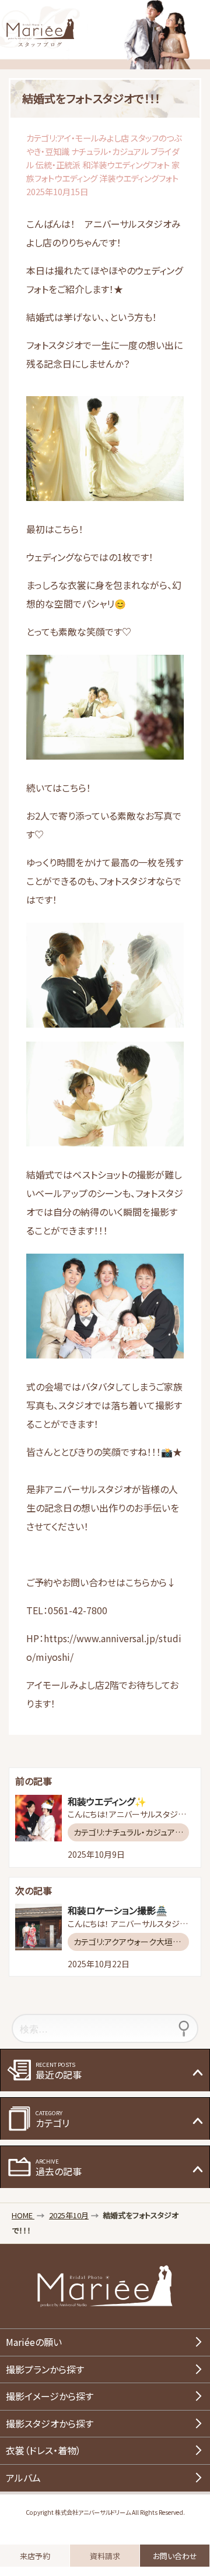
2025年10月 (69, 2215)
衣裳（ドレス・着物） (43, 2450)
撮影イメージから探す (50, 2396)
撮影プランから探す (45, 2369)
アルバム (23, 2478)
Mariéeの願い (34, 2342)
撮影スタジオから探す (50, 2423)
